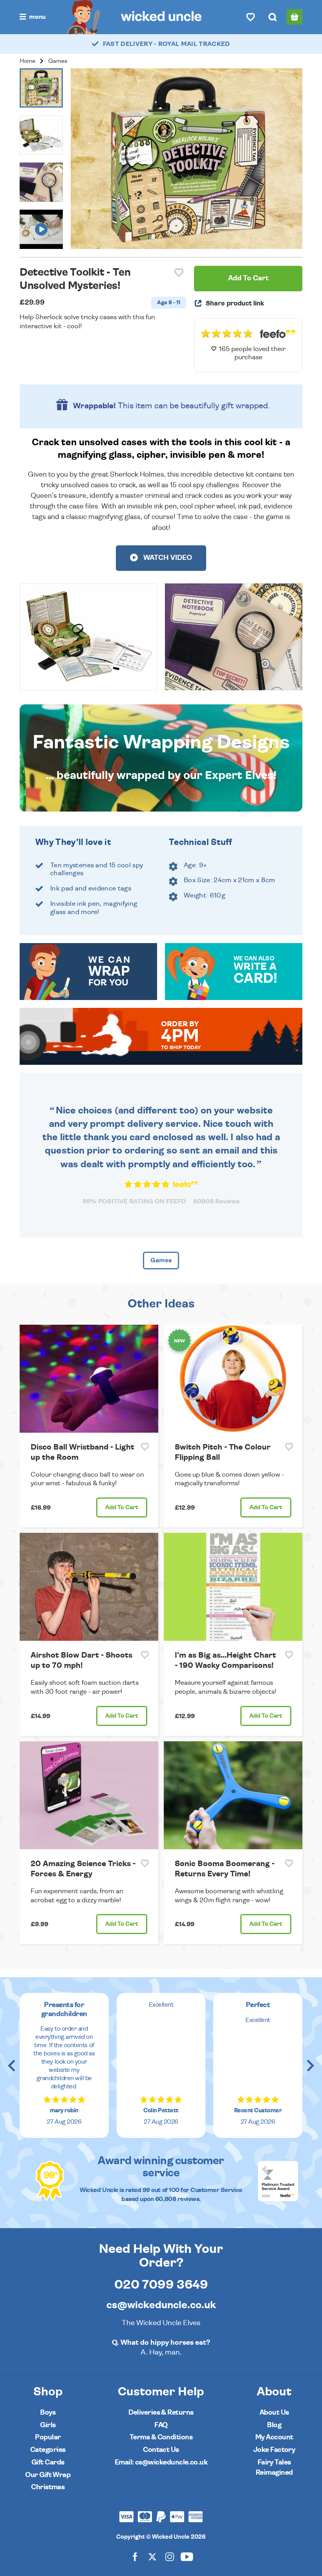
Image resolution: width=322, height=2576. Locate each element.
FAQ (161, 2425)
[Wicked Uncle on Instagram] (170, 2556)
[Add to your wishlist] (179, 273)
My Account (274, 2437)
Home (27, 61)
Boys (48, 2412)
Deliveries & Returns (161, 2412)
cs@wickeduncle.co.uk (161, 2305)
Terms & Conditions (161, 2437)
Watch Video (167, 558)
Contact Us (161, 2450)
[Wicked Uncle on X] (152, 2556)
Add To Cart (248, 278)
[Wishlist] (251, 17)
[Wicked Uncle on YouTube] (187, 2556)
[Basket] (295, 17)
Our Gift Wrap (48, 2475)
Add (122, 1507)
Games (58, 61)
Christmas (48, 2487)
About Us (274, 2412)
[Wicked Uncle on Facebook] (135, 2556)
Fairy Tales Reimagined (274, 2467)
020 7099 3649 (161, 2285)
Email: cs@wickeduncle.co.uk (161, 2462)
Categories (48, 2450)
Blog (274, 2425)
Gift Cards (48, 2462)
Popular (48, 2437)
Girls (48, 2425)
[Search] (273, 17)
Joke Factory (274, 2450)
